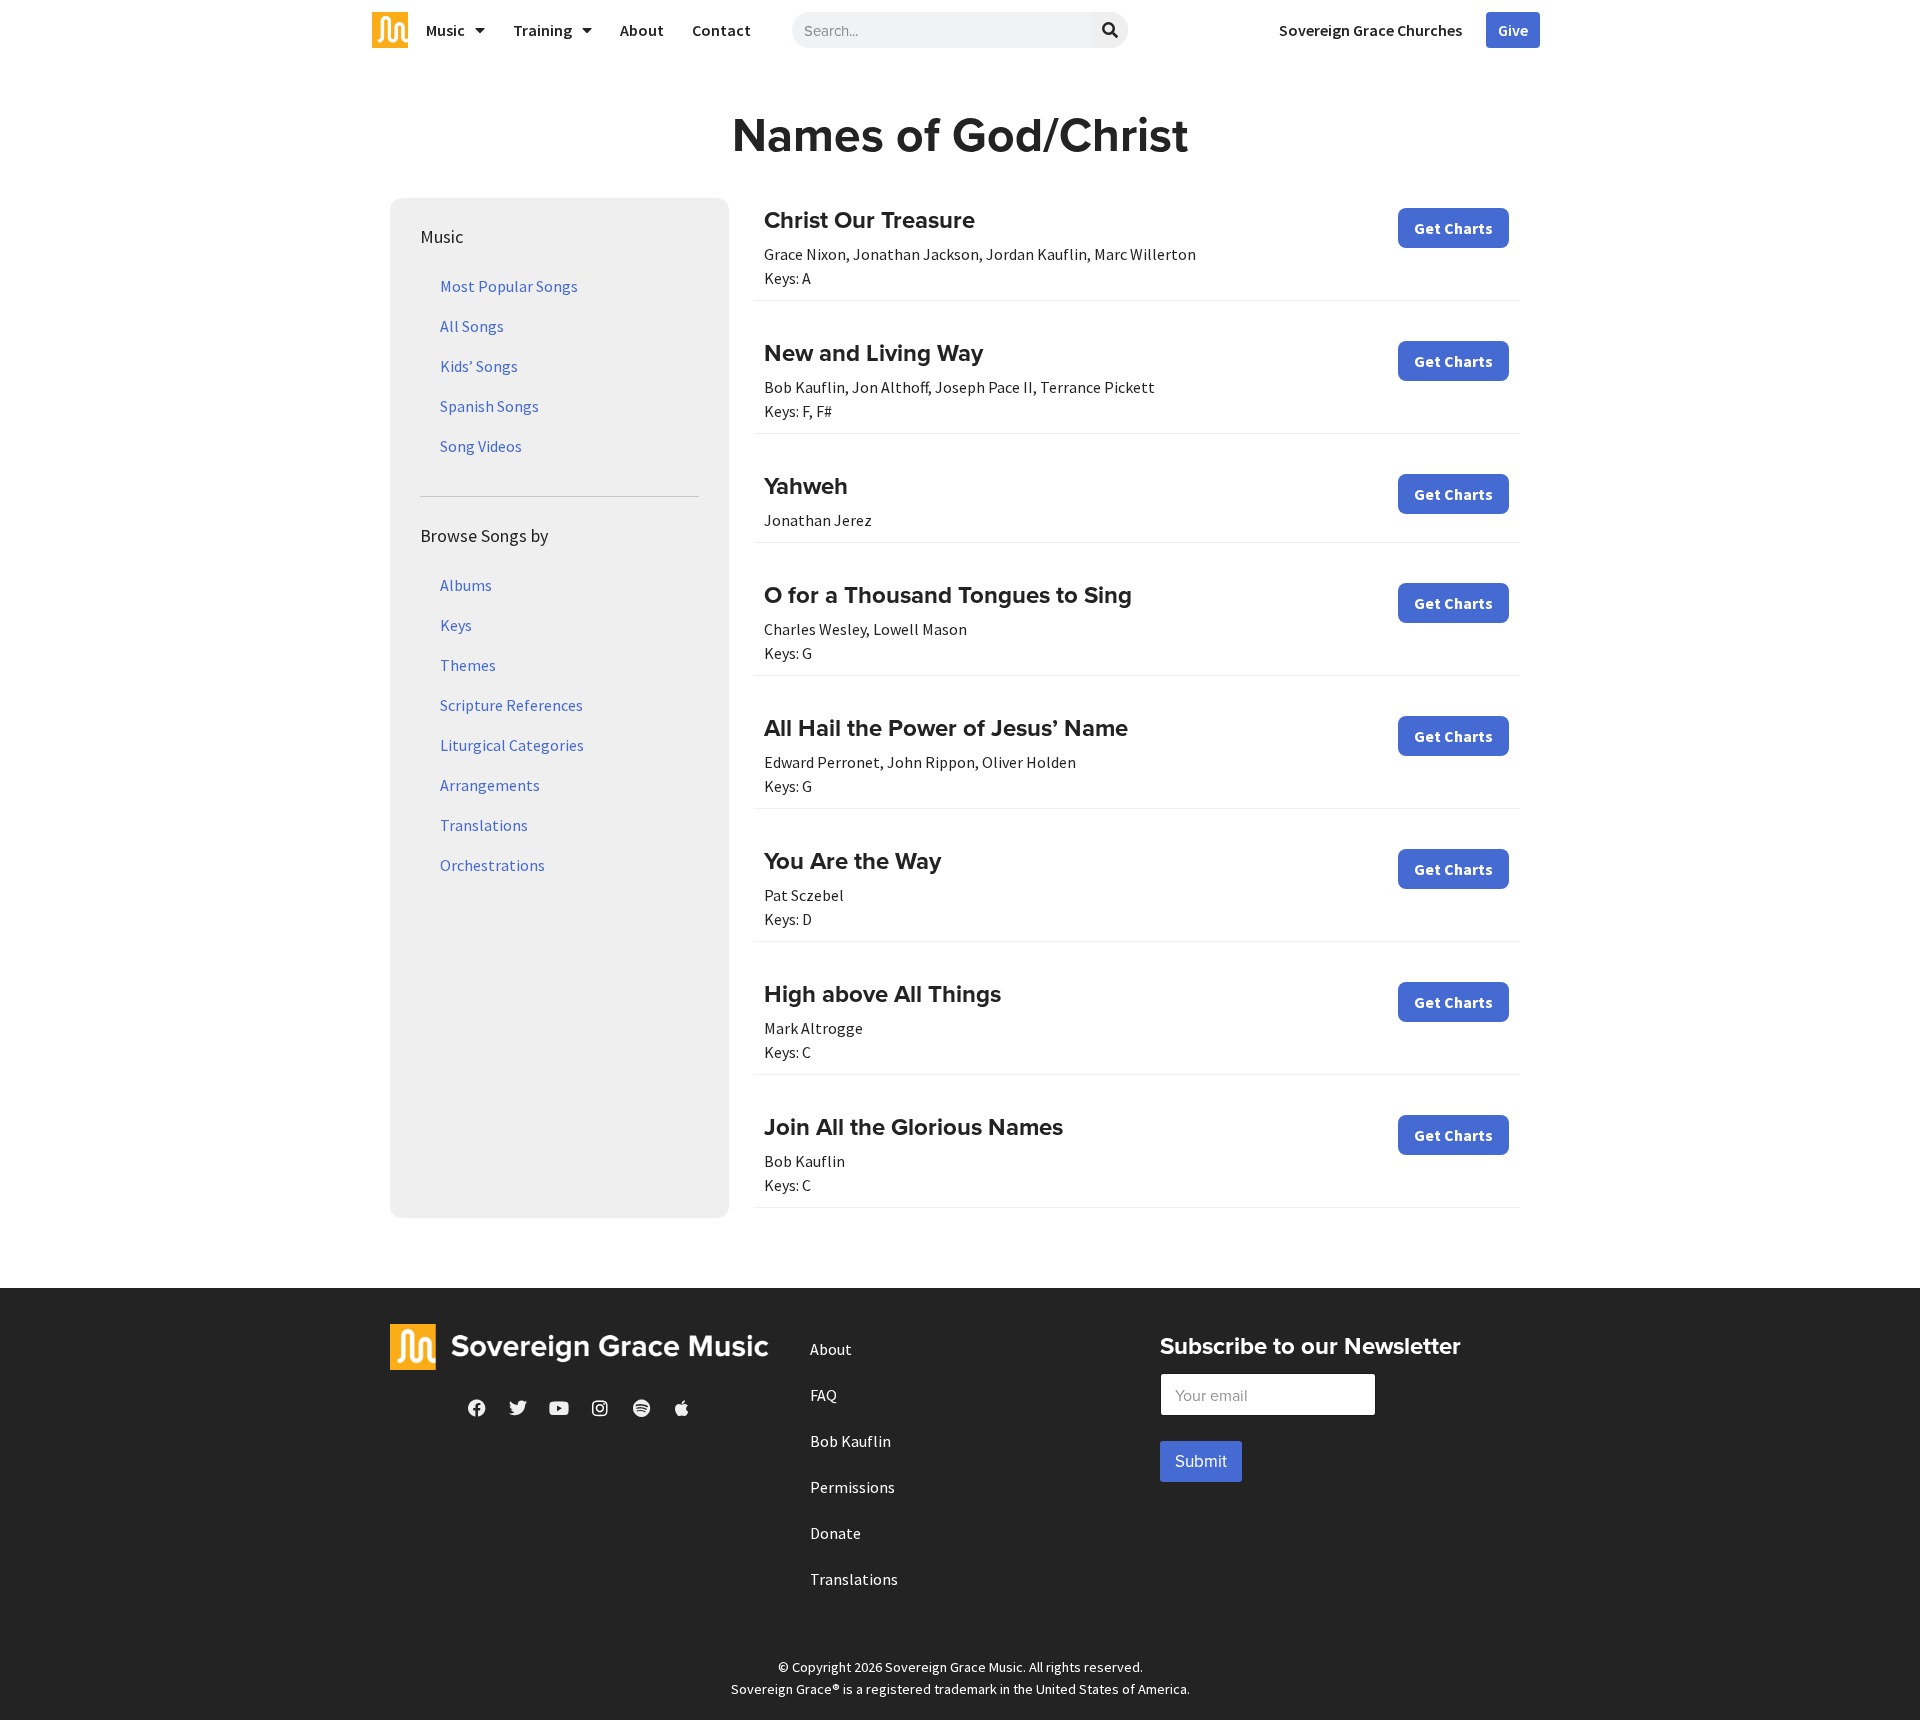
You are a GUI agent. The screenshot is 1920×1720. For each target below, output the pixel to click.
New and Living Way (873, 352)
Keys (456, 625)
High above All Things (882, 993)
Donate (835, 1533)
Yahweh (806, 485)
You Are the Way (852, 860)
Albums (466, 585)
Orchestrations (492, 865)
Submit (1201, 1461)
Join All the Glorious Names (913, 1126)
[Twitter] (518, 1408)
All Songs (472, 326)
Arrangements (490, 785)
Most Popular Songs (509, 286)
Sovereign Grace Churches (1370, 30)
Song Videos (481, 446)
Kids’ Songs (479, 366)
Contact (721, 30)
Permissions (852, 1487)
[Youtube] (559, 1408)
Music (445, 30)
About (642, 30)
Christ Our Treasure (869, 219)
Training (542, 30)
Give (1513, 30)
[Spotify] (641, 1408)
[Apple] (682, 1408)
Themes (468, 665)
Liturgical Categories (512, 745)
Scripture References (511, 705)
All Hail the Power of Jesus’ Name (946, 727)
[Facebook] (477, 1408)
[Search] (1110, 30)
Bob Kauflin (850, 1441)
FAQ (823, 1395)
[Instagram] (600, 1408)
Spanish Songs (489, 406)
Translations (484, 825)
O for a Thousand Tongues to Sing (948, 594)
